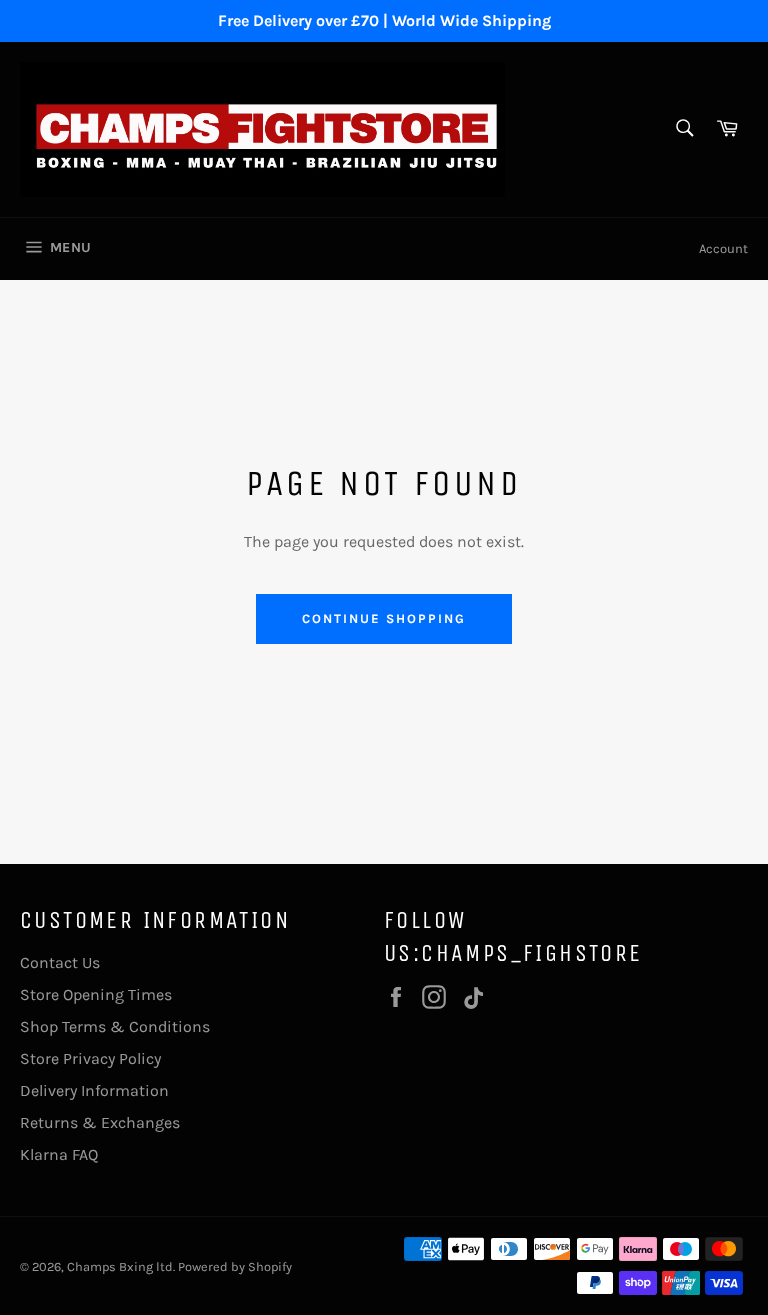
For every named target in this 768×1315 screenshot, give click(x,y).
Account (723, 248)
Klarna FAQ (59, 1154)
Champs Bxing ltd (120, 1266)
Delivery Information (94, 1090)
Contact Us (60, 962)
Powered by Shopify (235, 1266)
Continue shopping (383, 618)
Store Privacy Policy (90, 1058)
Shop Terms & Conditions (115, 1026)
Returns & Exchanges (100, 1122)
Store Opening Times (96, 994)
